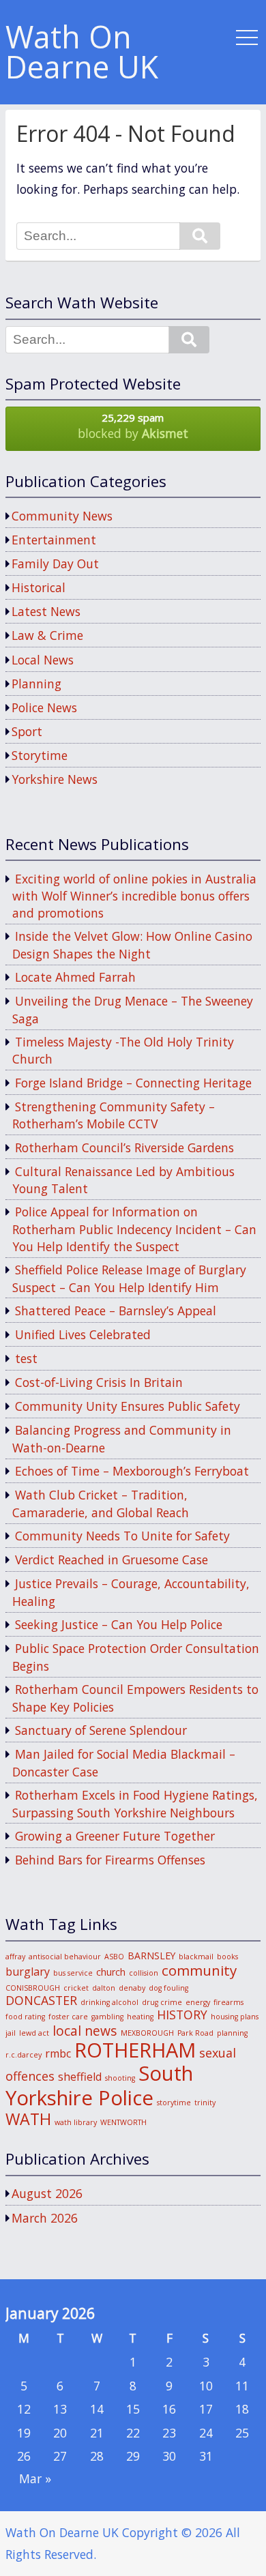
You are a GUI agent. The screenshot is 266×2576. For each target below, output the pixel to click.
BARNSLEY (151, 1956)
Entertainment (54, 540)
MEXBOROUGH (147, 2033)
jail (11, 2033)
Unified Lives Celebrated (83, 1334)
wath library (76, 2122)
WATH (28, 2119)
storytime (174, 2103)
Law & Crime (47, 635)
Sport (27, 731)
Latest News (46, 611)
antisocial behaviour (65, 1957)
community (199, 1970)
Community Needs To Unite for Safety (122, 1536)
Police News (44, 707)
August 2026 (47, 2193)
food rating (25, 2017)
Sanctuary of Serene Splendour (101, 1730)
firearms (228, 2002)
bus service (73, 1973)
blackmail (196, 1957)
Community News (62, 516)
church (111, 1972)
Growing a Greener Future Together (115, 1836)
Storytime (40, 755)
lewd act (34, 2033)
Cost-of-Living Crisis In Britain (99, 1382)
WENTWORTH (123, 2122)
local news (85, 2031)
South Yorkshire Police (99, 2085)
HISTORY (182, 2015)
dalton (104, 1988)
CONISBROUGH (33, 1988)
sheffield (80, 2077)
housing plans (235, 2017)
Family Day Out (55, 563)
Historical (39, 587)
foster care (68, 2017)
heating (140, 2017)
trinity (205, 2103)
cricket (76, 1988)
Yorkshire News (55, 779)
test (26, 1358)
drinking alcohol (109, 2002)
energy (198, 2002)
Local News (43, 660)
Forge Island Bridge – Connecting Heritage (133, 1083)
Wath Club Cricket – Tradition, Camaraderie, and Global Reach (101, 1504)
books (227, 1957)
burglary (28, 1972)
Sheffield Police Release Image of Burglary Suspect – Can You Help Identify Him (129, 1278)
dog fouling (168, 1988)
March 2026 (45, 2218)
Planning (36, 684)
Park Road (195, 2033)
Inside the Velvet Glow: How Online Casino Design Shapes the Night (132, 945)
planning (232, 2033)
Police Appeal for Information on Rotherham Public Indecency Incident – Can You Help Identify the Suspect (134, 1229)
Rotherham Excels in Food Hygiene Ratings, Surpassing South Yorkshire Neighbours (135, 1804)
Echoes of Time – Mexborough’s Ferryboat (132, 1471)
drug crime (162, 2002)
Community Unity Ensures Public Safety (128, 1406)
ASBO (114, 1957)
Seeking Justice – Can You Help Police (119, 1624)
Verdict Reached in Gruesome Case (112, 1560)
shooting (120, 2078)
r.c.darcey (24, 2055)
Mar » (35, 2478)
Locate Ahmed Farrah (75, 977)
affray (15, 1957)
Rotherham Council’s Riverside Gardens (124, 1147)
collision (144, 1973)
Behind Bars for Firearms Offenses (110, 1860)
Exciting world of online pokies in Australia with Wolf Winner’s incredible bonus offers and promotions (134, 896)
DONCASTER (41, 2000)
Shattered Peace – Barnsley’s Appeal (116, 1311)
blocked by (133, 426)
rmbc (58, 2053)
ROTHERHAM (135, 2050)
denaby (132, 1988)
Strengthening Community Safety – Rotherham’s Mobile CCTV (114, 1115)
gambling (107, 2017)
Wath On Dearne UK (82, 53)
